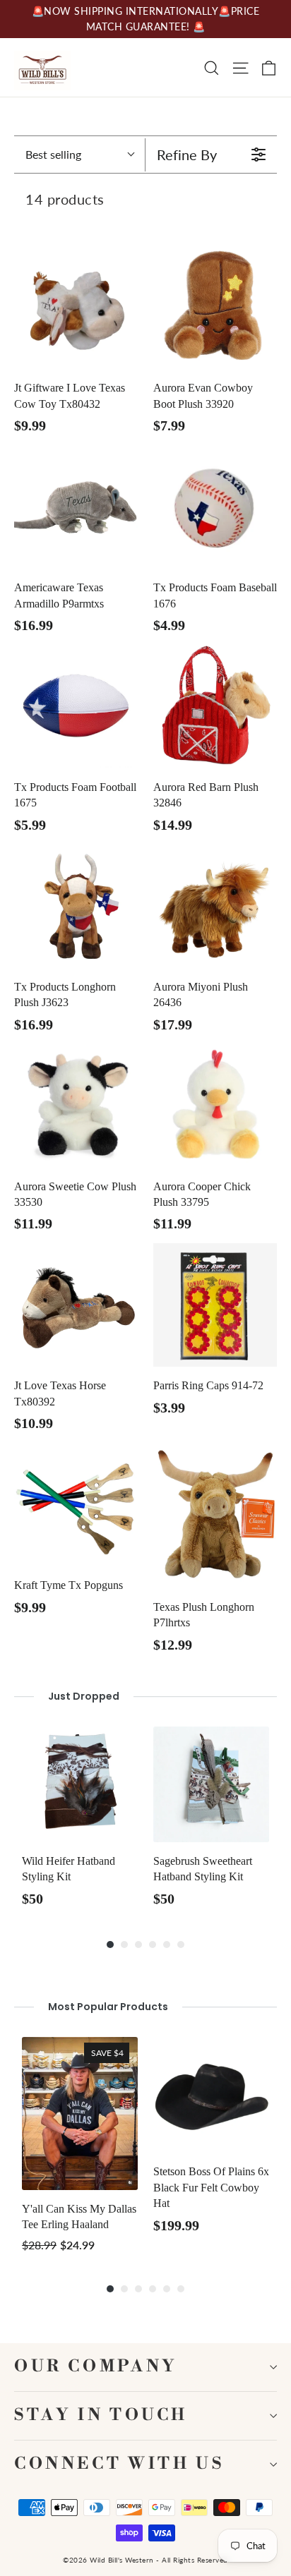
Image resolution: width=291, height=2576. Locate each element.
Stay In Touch (101, 2415)
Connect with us (119, 2464)
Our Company (96, 2367)
